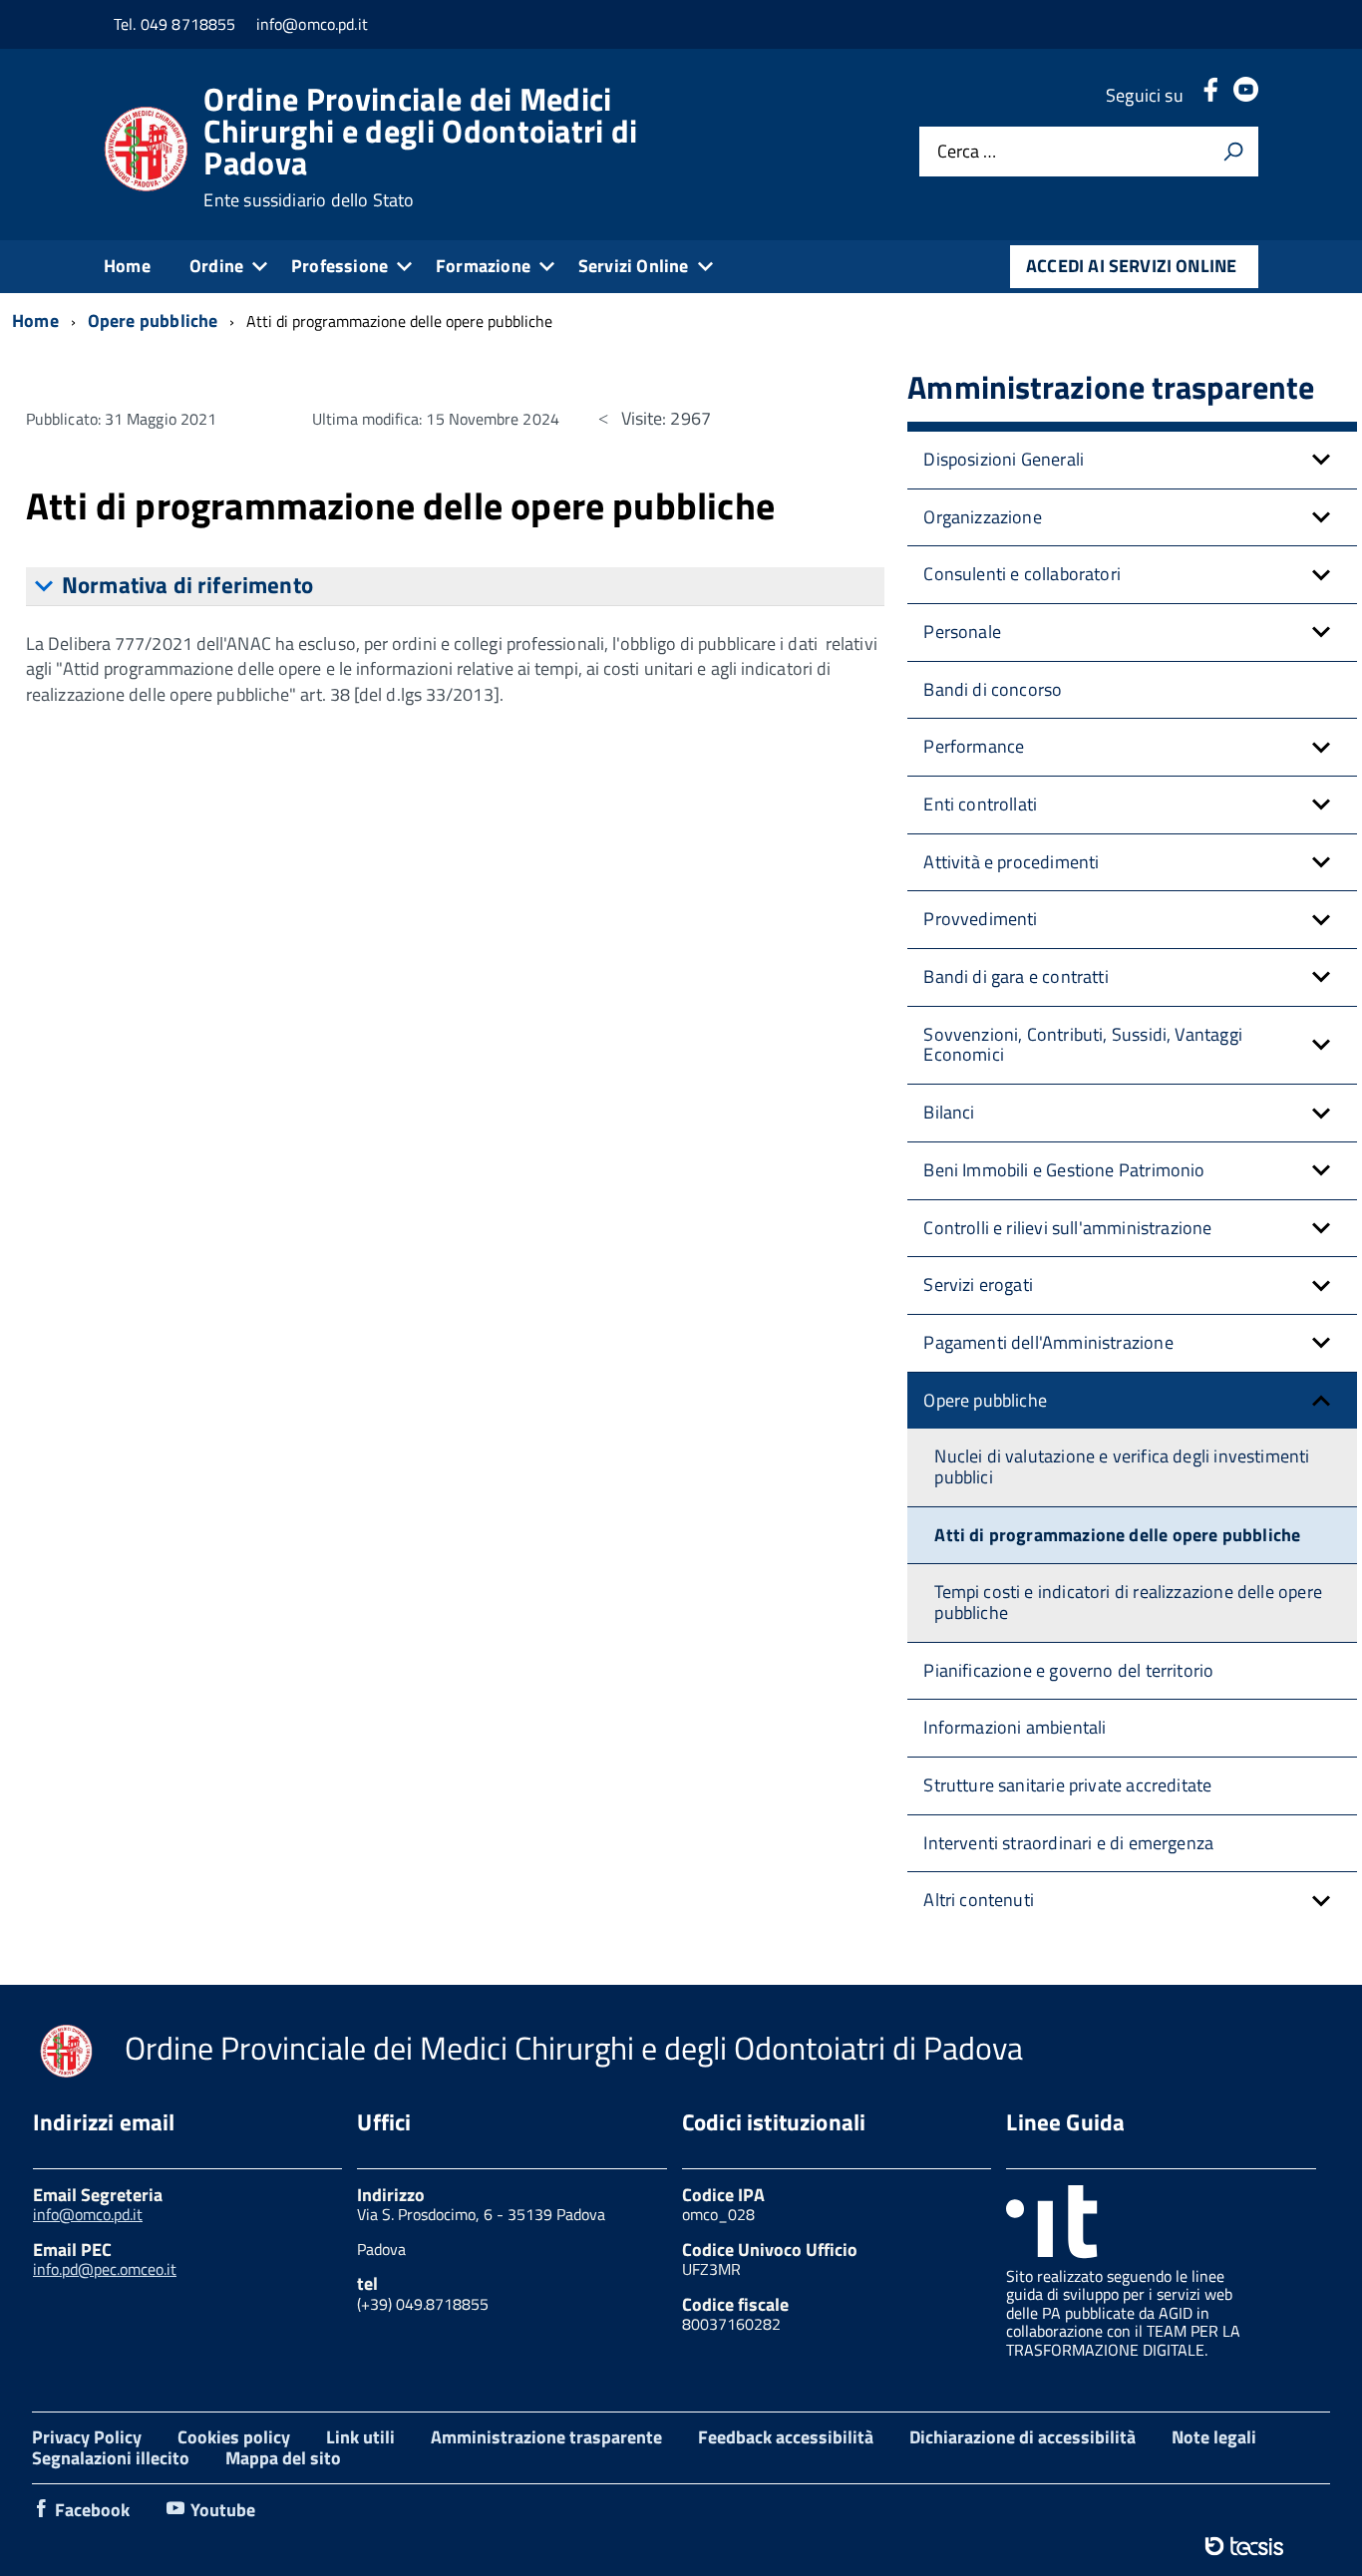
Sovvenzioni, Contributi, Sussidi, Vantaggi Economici (1083, 1045)
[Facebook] (1210, 95)
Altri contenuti (979, 1900)
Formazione (483, 266)
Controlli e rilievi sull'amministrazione (1067, 1228)
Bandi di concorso (993, 689)
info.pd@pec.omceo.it (105, 2269)
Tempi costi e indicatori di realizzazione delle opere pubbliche (1128, 1602)
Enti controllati (980, 804)
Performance (974, 746)
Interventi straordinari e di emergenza (1068, 1843)
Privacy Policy (87, 2437)
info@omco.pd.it (88, 2214)
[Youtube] (1246, 95)
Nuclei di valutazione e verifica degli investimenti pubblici (1122, 1466)
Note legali (1214, 2437)
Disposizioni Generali (1004, 459)
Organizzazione (983, 517)
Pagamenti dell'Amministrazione (1048, 1342)
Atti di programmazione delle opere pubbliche (1117, 1535)
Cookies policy (234, 2437)
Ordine (216, 266)
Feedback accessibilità (786, 2437)
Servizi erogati (978, 1285)
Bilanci (949, 1112)
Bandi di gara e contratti (1016, 976)
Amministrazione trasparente (546, 2437)
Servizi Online (634, 266)
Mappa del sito (283, 2458)
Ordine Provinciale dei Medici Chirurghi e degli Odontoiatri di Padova (420, 147)
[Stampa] (1233, 152)
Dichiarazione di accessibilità (1022, 2437)
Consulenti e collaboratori (1022, 574)
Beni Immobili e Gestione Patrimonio (1064, 1170)
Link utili (360, 2437)
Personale (962, 632)
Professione (340, 266)
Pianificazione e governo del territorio (1068, 1670)
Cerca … (967, 152)
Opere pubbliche (985, 1400)
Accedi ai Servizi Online (1131, 266)
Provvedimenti (980, 919)
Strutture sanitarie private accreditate (1067, 1785)
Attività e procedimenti (1011, 862)
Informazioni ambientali (1015, 1727)
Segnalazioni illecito (111, 2458)
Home (127, 266)
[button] (1321, 460)
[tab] (455, 587)
